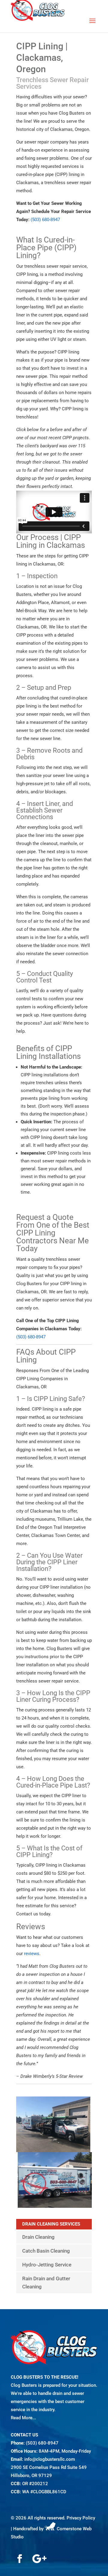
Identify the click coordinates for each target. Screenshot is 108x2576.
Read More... (23, 2418)
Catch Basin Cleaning (46, 2251)
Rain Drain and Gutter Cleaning (46, 2283)
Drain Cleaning (38, 2237)
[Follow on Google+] (39, 2559)
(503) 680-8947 (42, 2443)
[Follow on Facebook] (19, 2559)
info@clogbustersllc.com (50, 2459)
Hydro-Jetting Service (47, 2265)
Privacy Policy (81, 2518)
